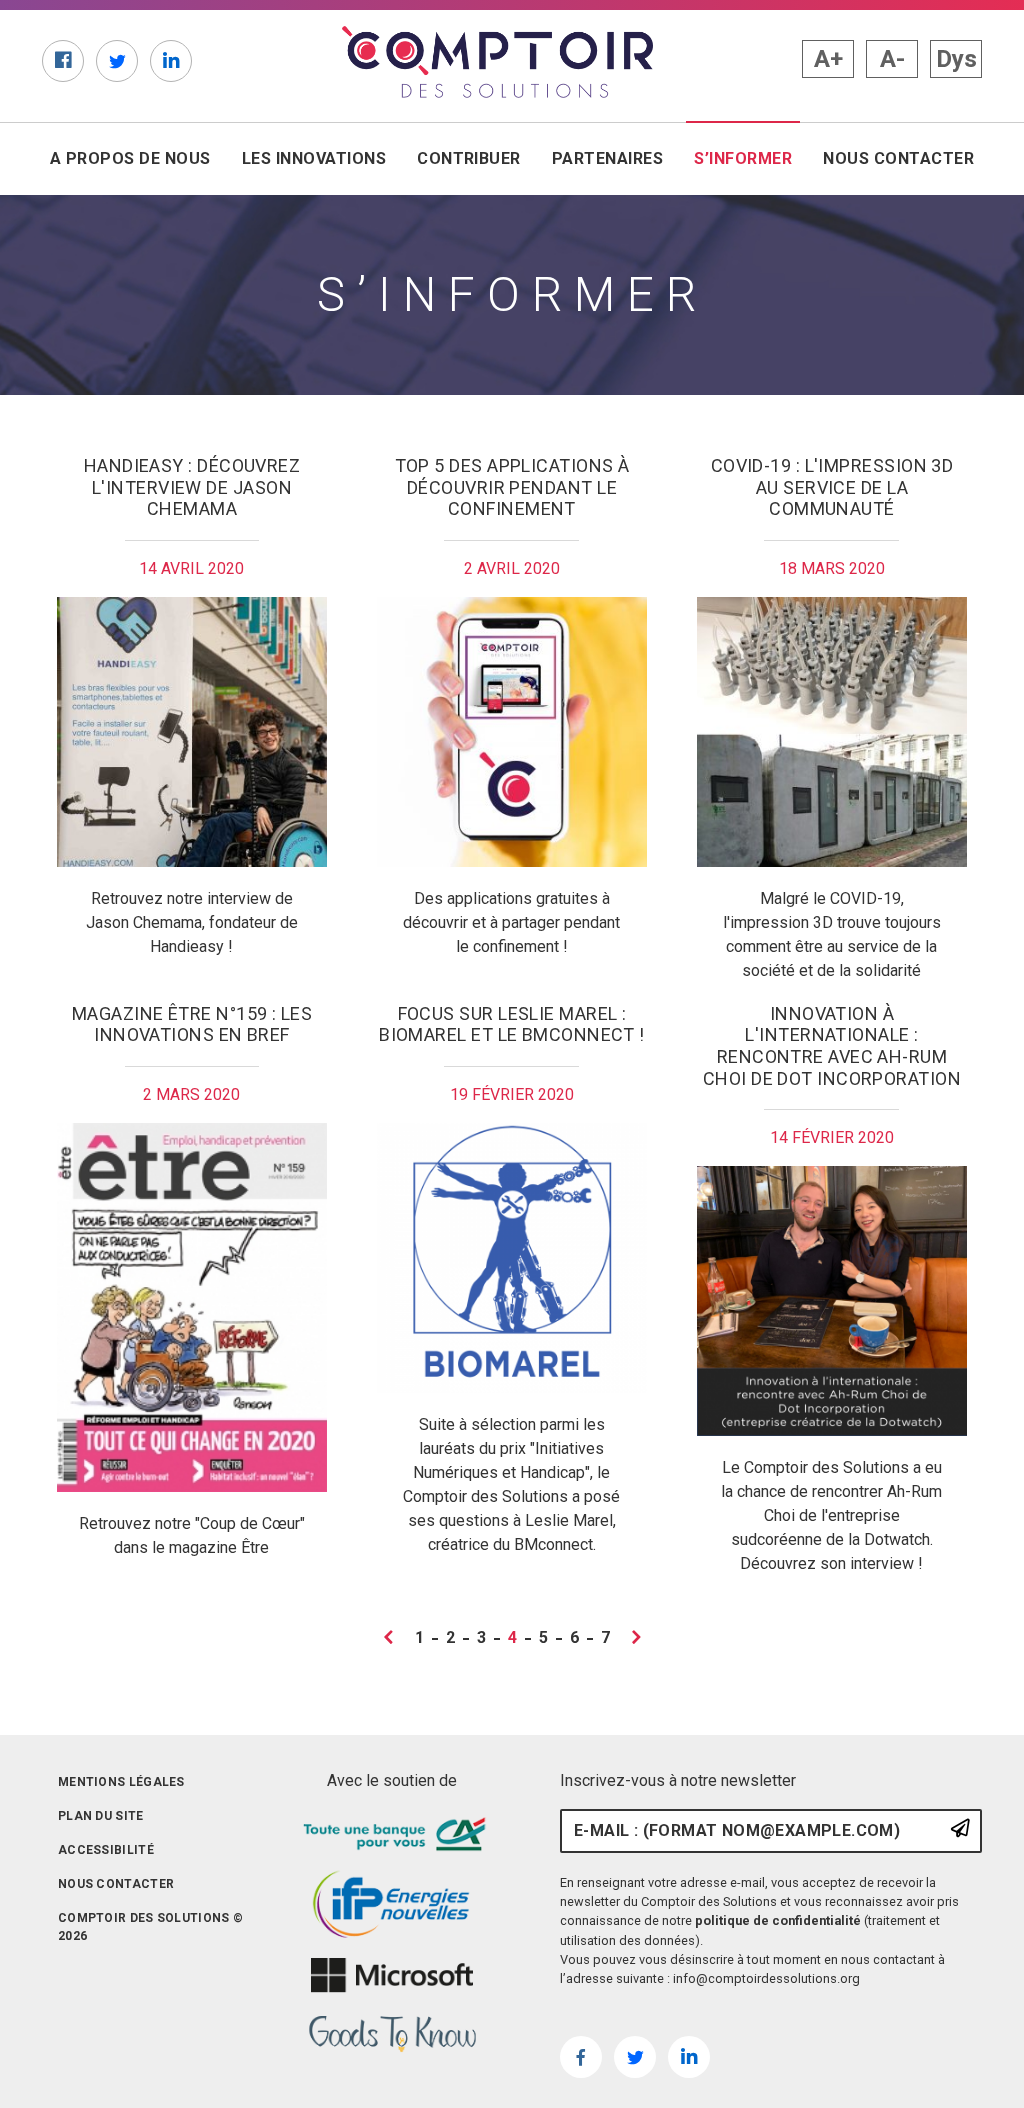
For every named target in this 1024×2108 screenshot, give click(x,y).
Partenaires (607, 158)
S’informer (747, 158)
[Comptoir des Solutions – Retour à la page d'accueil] (497, 62)
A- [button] (892, 59)
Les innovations (314, 158)
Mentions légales (121, 1782)
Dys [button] (956, 59)
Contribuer (469, 158)
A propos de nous (130, 158)
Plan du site (101, 1816)
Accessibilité (106, 1850)
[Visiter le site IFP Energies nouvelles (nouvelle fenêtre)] (392, 1905)
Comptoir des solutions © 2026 (150, 1927)
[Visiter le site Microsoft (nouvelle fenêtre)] (392, 1975)
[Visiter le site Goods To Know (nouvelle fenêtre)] (392, 2034)
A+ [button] (828, 59)
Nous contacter (898, 158)
